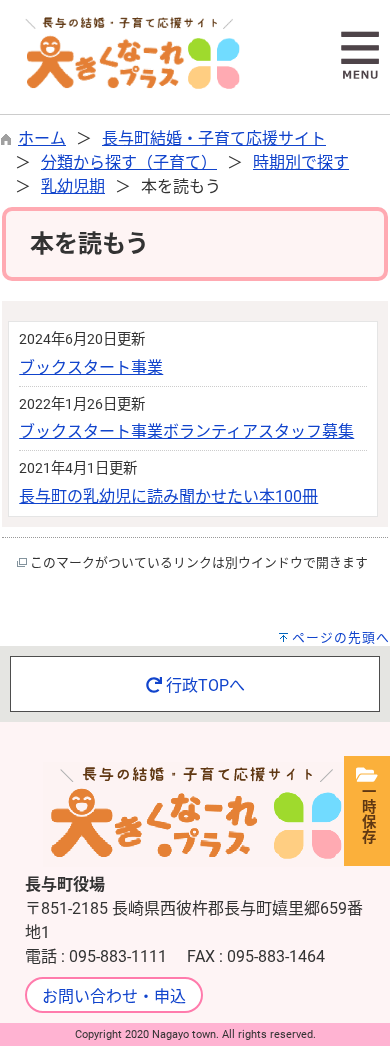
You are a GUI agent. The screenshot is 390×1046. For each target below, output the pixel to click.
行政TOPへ (203, 685)
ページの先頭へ (341, 637)
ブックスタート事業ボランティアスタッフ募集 (186, 431)
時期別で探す (301, 162)
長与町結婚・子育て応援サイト (214, 138)
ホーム (42, 138)
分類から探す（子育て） (129, 162)
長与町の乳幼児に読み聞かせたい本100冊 (168, 496)
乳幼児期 (73, 186)
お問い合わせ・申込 (114, 996)
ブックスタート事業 (91, 367)
